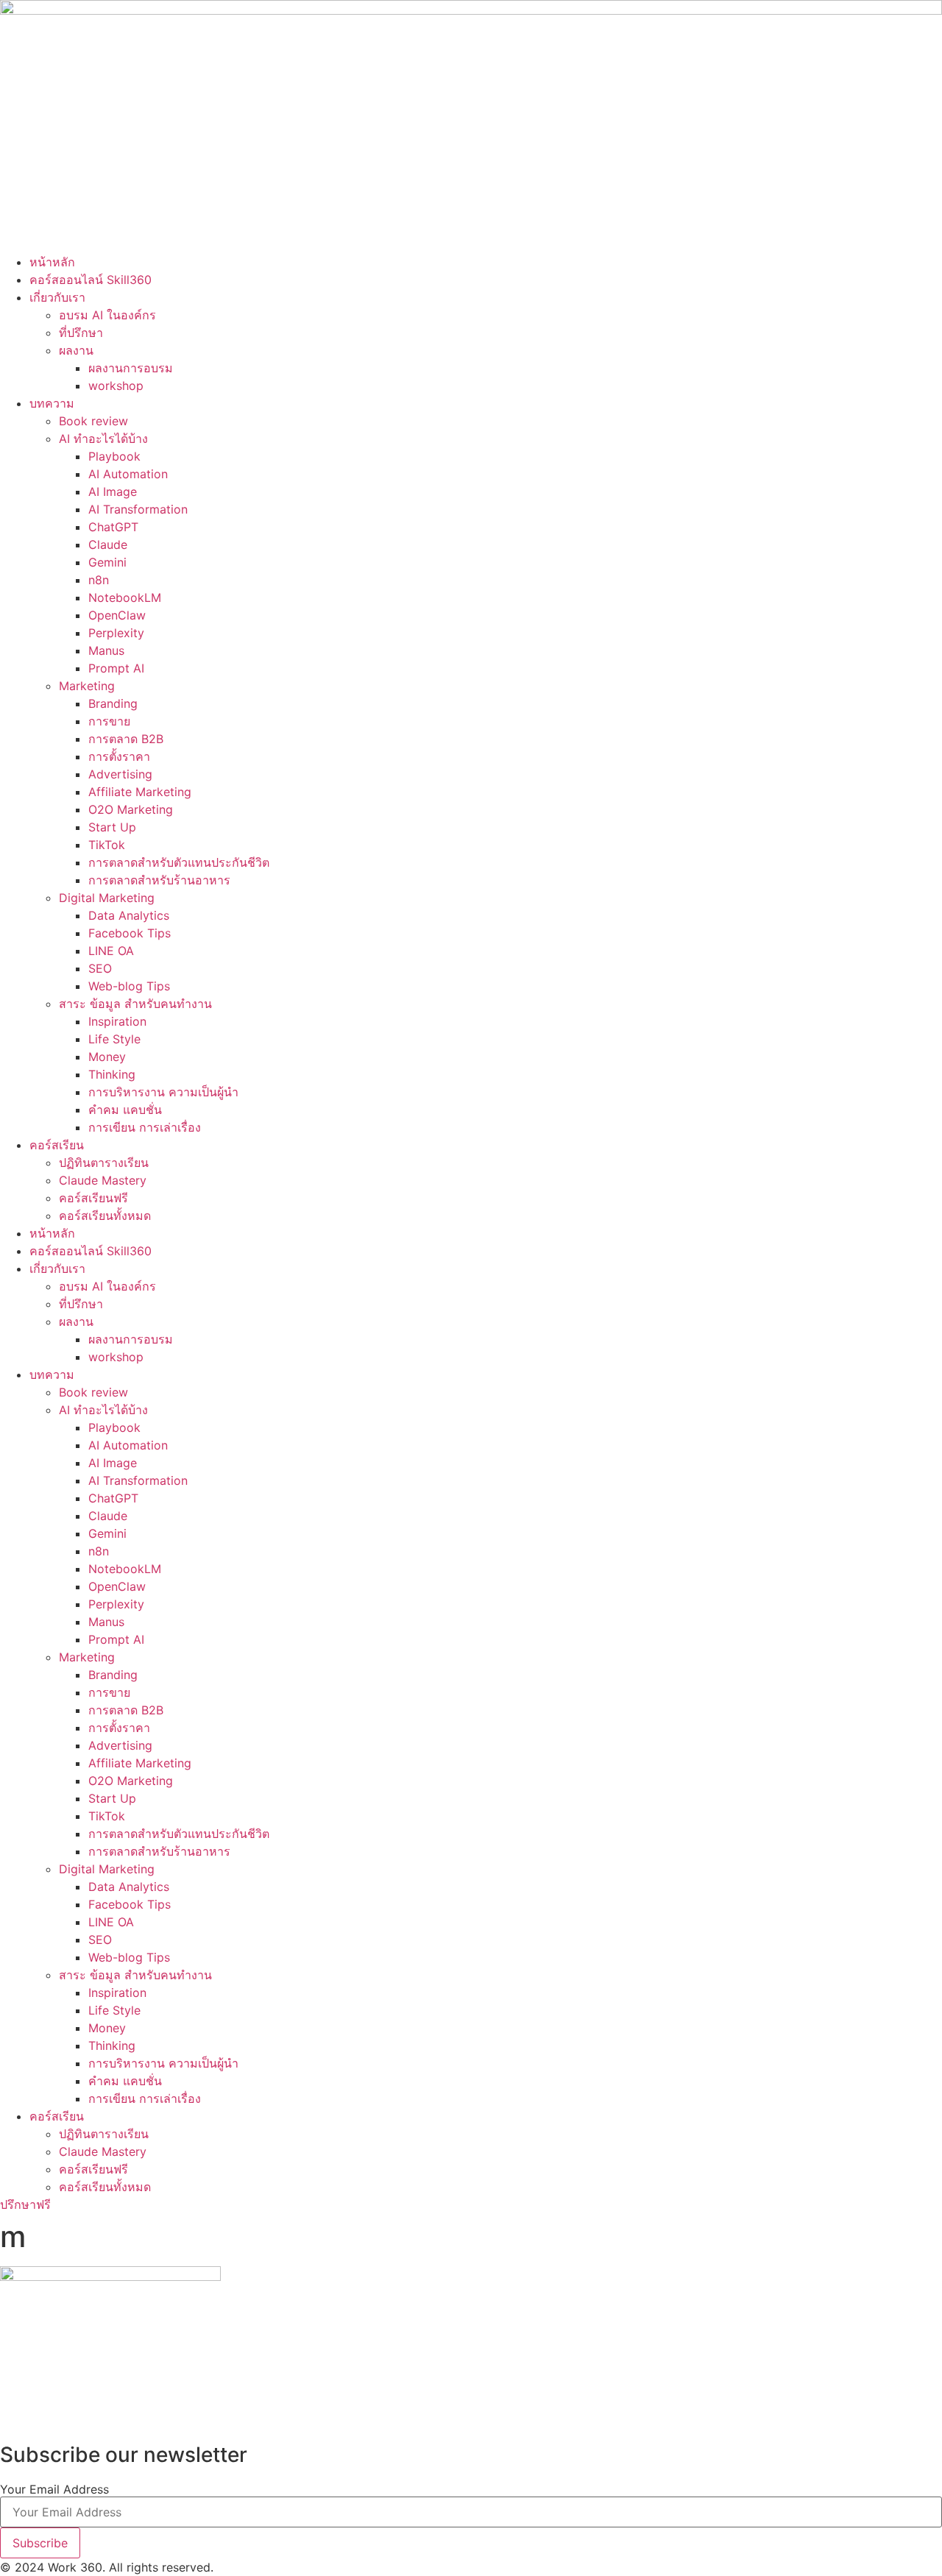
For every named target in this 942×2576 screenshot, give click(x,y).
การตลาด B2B (126, 739)
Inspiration (117, 1021)
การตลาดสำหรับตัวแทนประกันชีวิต (179, 862)
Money (107, 1057)
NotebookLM (125, 597)
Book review (93, 421)
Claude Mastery (103, 1180)
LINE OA (111, 951)
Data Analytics (129, 915)
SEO (100, 968)
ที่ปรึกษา (81, 333)
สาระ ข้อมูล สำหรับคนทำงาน (135, 1004)
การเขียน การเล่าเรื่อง (145, 1127)
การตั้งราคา (119, 756)
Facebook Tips (130, 933)
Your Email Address (54, 2489)
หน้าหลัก (52, 262)
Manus (106, 650)
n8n (99, 580)
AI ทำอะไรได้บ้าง (103, 439)
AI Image (113, 492)
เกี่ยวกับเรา (57, 297)
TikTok (107, 845)
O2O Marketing (131, 809)
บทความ (52, 403)
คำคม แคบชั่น (125, 1110)
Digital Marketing (107, 898)
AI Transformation (138, 509)
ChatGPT (113, 527)
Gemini (107, 562)
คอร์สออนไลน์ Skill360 (91, 280)
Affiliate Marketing (140, 792)
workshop (116, 386)
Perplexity (116, 633)
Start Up (112, 827)
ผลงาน (76, 350)
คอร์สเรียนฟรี (93, 1198)
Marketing (87, 686)
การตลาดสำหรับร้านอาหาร (159, 880)
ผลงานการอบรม (131, 368)
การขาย (109, 721)
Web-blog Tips (129, 986)
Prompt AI (116, 668)
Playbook (114, 456)
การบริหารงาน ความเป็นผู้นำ (163, 1092)
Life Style (114, 1039)
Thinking (112, 1074)
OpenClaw (117, 615)
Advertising (120, 774)
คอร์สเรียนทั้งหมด (105, 1216)
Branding (113, 703)
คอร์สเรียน (57, 1145)
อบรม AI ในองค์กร (107, 315)
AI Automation (128, 474)
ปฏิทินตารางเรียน (104, 1163)
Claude (108, 544)
